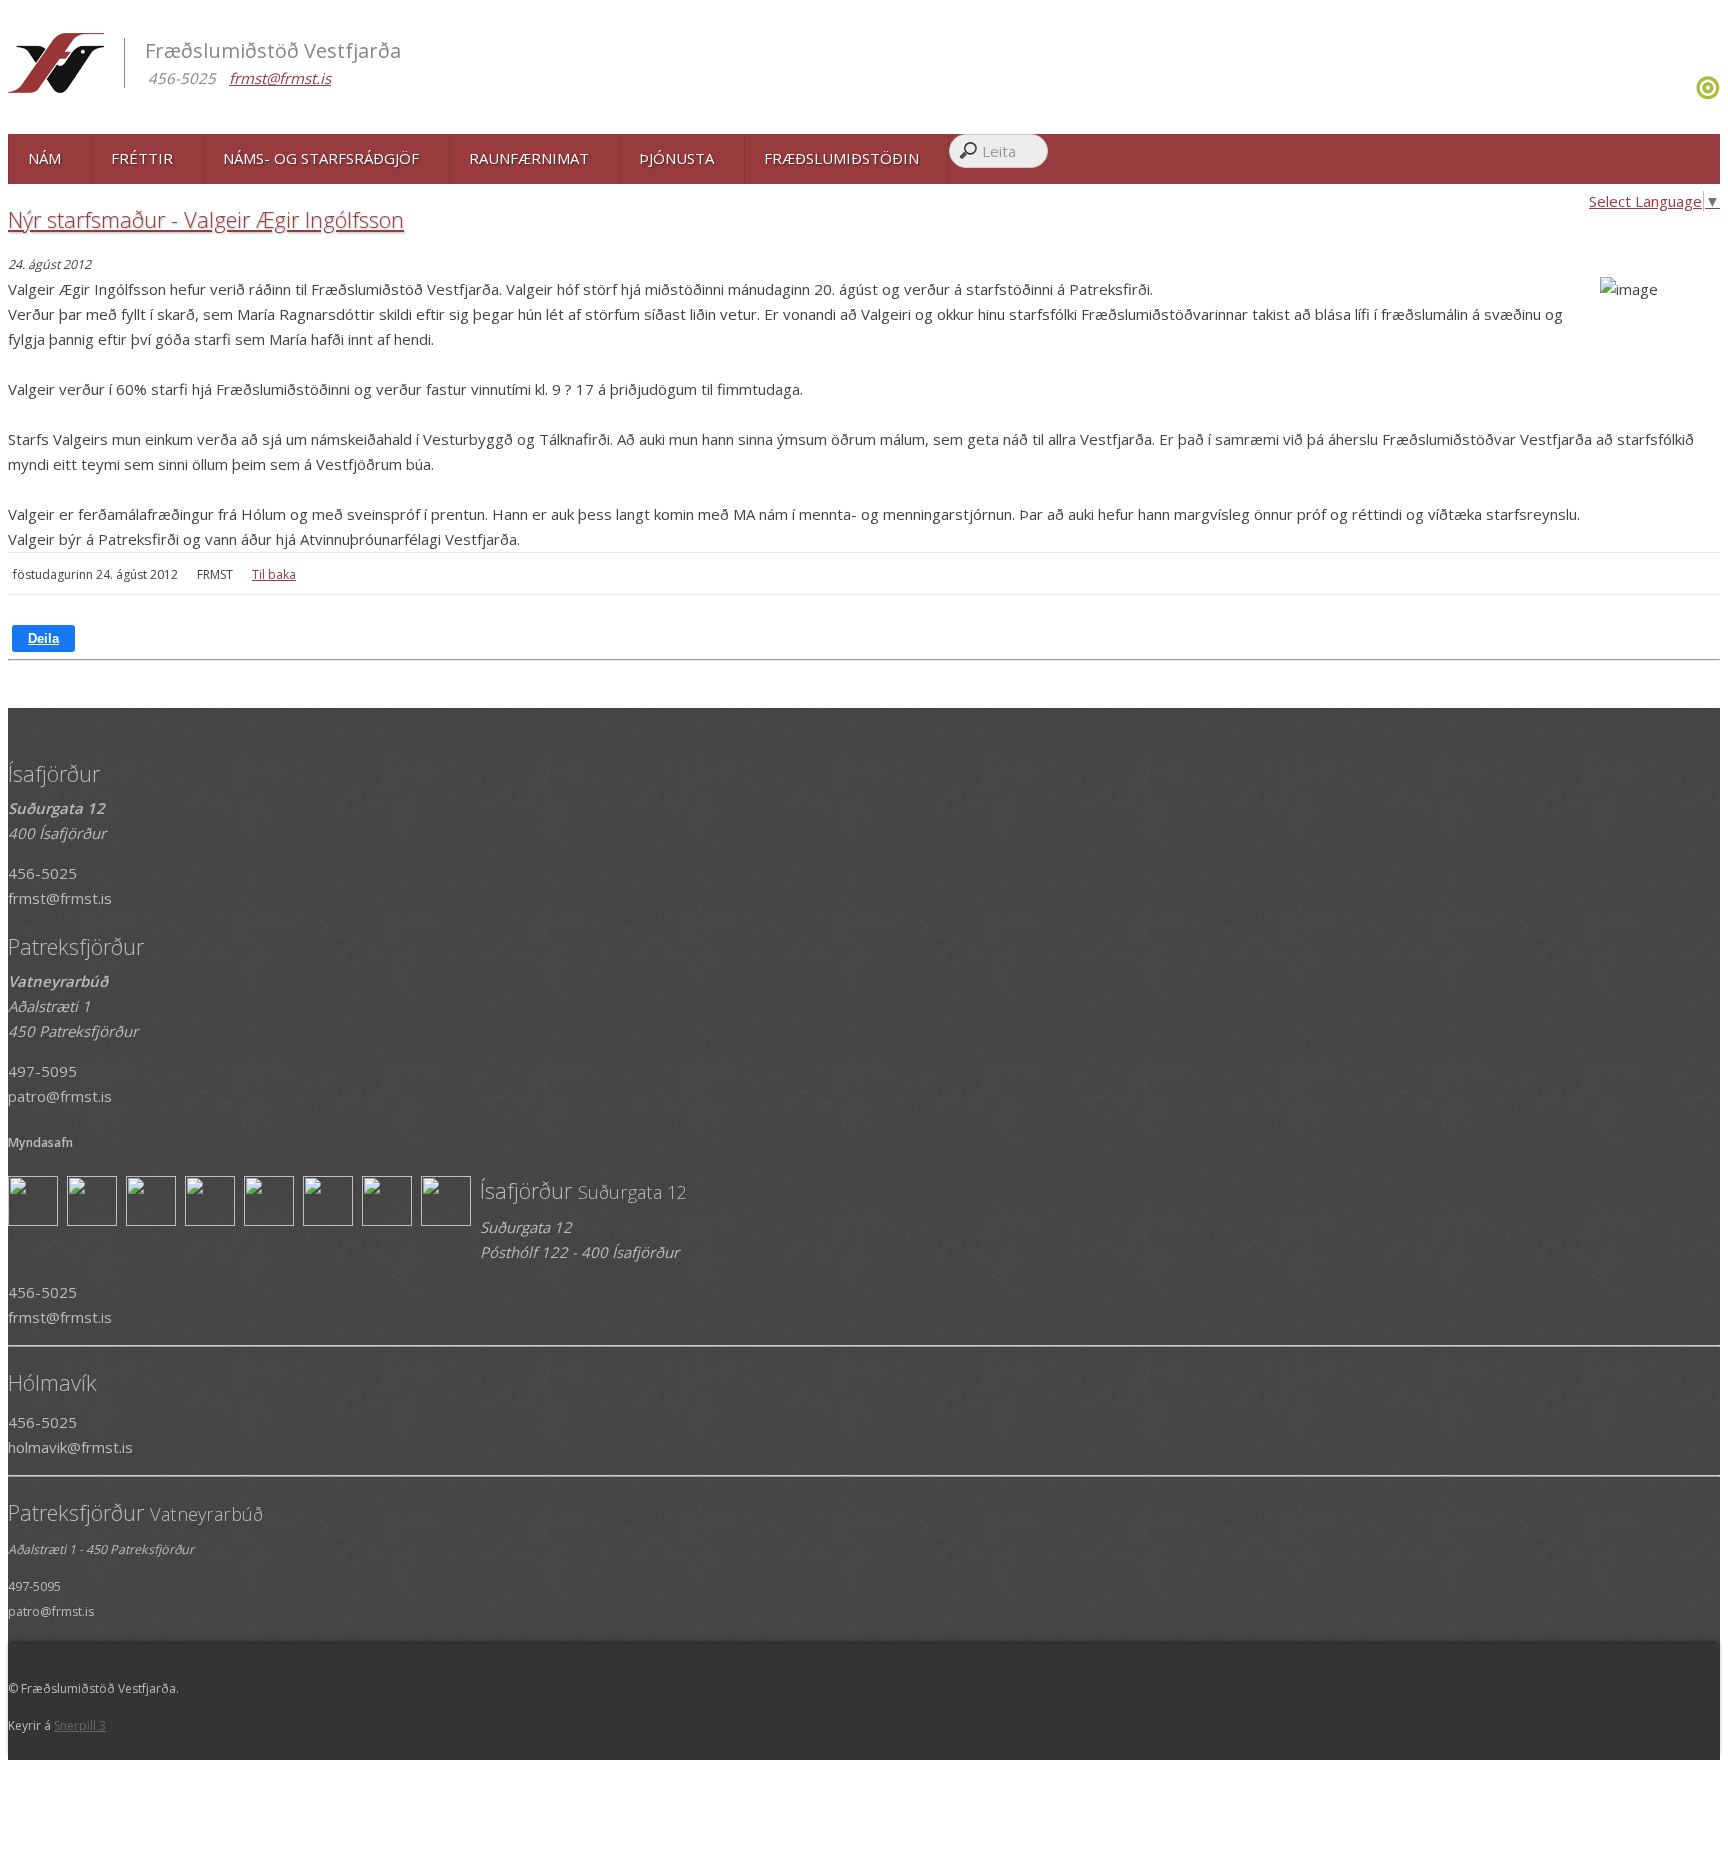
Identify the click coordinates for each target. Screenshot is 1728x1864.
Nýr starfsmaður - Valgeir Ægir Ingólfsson (206, 219)
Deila (43, 638)
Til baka (274, 574)
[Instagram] (1693, 94)
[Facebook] (1688, 94)
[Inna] (1708, 94)
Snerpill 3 (80, 1725)
